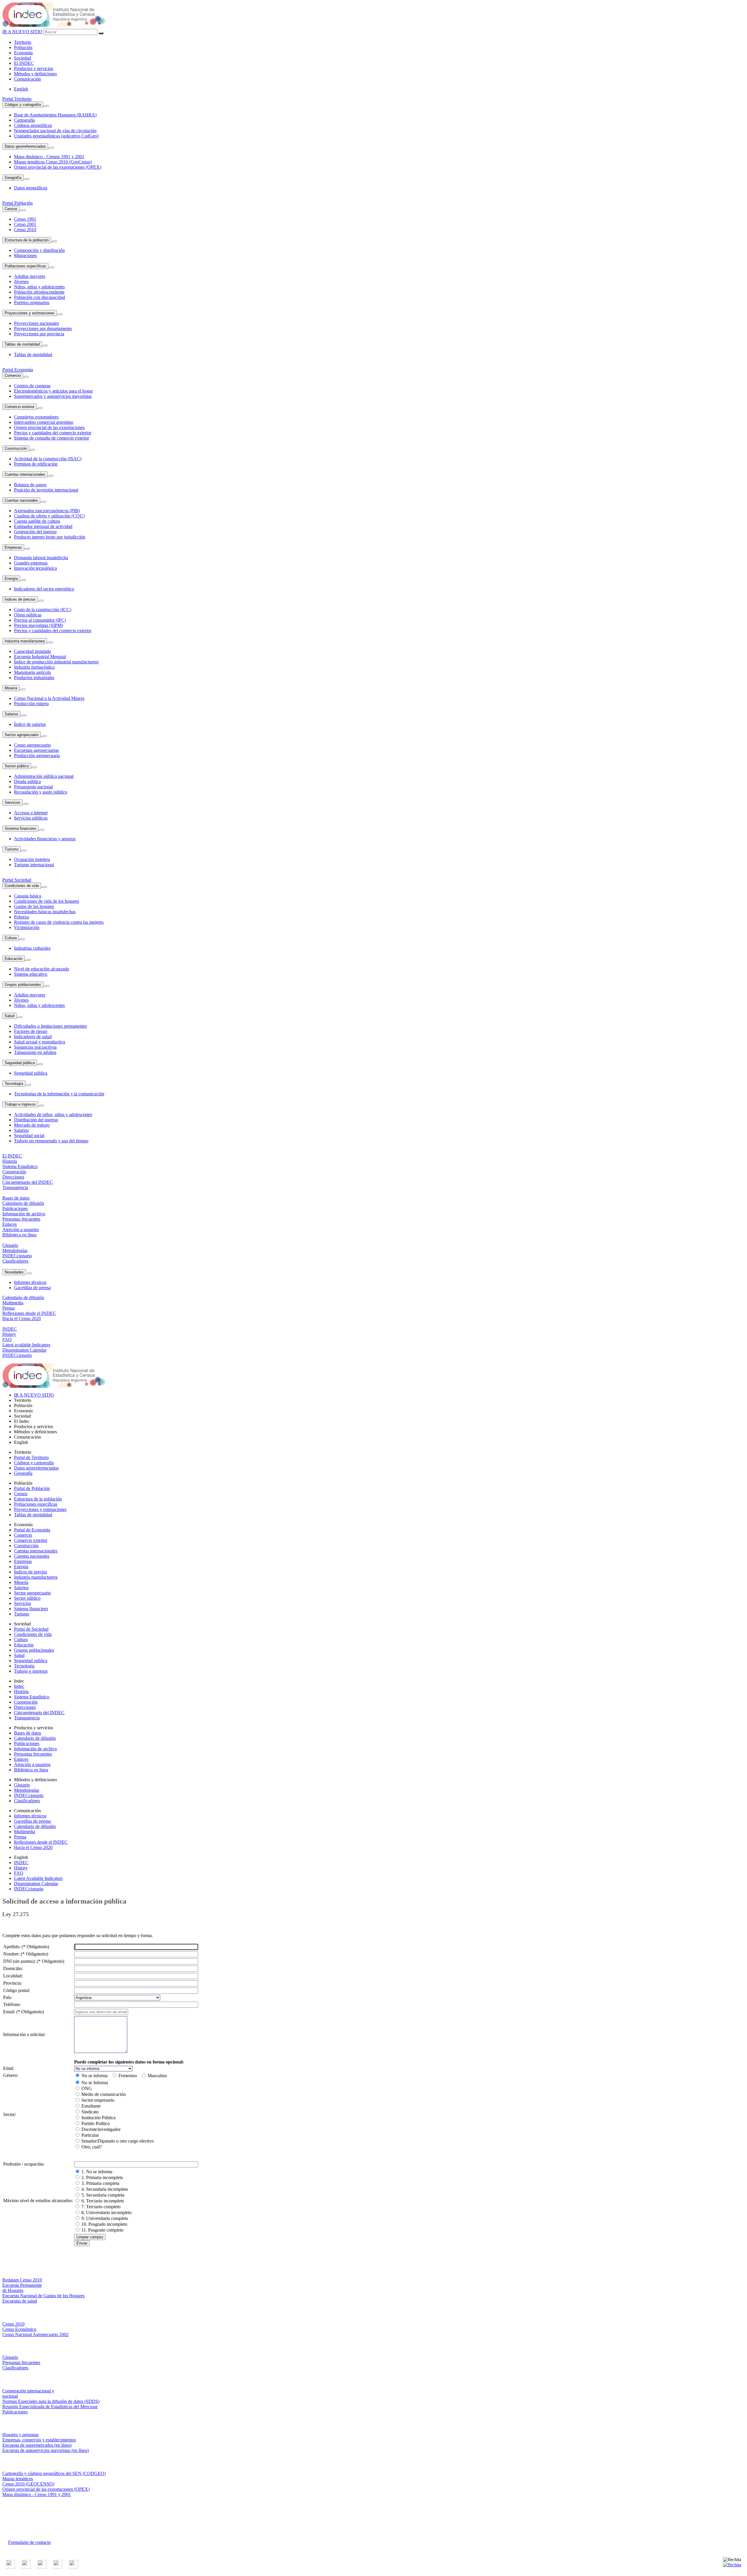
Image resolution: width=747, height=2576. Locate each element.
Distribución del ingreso (36, 1120)
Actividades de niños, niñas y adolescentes (53, 1114)
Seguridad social (29, 1136)
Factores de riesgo (31, 1031)
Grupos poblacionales (23, 985)
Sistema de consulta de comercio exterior (52, 438)
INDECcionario (29, 1795)
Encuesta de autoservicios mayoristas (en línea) (46, 2450)
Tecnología (14, 1084)
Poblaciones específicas (25, 266)
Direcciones (25, 1707)
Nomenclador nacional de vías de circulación (55, 131)
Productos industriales (34, 678)
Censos (11, 209)
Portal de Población (32, 1488)
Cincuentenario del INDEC (39, 1713)
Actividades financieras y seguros (45, 839)
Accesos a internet (31, 813)
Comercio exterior (20, 407)
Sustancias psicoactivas (35, 1047)
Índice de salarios (30, 724)
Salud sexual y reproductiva (40, 1042)
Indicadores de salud (33, 1037)
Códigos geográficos (33, 125)
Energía (11, 579)
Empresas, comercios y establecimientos (39, 2440)
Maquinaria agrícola (32, 672)
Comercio (13, 375)
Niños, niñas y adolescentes (39, 287)
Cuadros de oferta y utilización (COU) (49, 516)
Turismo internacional (34, 865)
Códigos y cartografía (23, 105)
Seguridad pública (20, 1063)
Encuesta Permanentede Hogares (22, 2288)
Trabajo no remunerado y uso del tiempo (51, 1141)
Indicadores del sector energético (44, 589)
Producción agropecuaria (37, 755)
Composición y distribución (39, 250)
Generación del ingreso (35, 532)
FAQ (19, 1873)
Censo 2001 (25, 224)
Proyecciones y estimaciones (30, 313)
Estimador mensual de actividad (43, 526)
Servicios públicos (31, 818)
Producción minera (31, 704)
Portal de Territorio (31, 1457)
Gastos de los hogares (34, 906)
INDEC (24, 63)
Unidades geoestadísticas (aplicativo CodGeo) (56, 136)
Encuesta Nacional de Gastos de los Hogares (43, 2296)
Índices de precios (20, 599)
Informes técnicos (30, 1282)
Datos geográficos (31, 188)
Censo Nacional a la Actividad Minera (49, 698)
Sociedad (22, 58)
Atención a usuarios (32, 1764)
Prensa (20, 1837)
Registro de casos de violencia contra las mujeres (59, 922)
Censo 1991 (25, 219)
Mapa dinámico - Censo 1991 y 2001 (37, 2494)
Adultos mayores (30, 276)
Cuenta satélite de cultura (37, 521)
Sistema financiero (20, 828)
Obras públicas (28, 615)
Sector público (17, 766)
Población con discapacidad (40, 297)
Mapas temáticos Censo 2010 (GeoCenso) (53, 162)
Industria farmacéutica (34, 667)
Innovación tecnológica (35, 568)
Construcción (16, 448)
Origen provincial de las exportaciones (49, 427)
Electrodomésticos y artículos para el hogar (53, 391)
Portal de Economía (32, 1530)
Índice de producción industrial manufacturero (56, 662)
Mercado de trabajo (32, 1125)
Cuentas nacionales (21, 500)
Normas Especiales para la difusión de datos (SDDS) (51, 2401)
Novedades (14, 1272)
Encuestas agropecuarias (36, 750)
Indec (19, 1686)
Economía (23, 53)
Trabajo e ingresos (20, 1104)
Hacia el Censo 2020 (33, 1847)
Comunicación (27, 79)
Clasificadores (27, 1801)
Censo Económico (19, 2329)
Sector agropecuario (22, 735)
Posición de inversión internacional (46, 490)
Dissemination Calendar (36, 1884)
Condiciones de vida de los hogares (47, 901)
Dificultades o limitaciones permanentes (50, 1026)
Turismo (12, 849)
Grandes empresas (31, 563)
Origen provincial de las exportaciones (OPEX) (58, 167)
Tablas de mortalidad (22, 344)
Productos (34, 68)
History (21, 1868)
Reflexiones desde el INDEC (41, 1842)
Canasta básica (28, 896)
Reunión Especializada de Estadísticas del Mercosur (50, 2407)
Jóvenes (21, 282)
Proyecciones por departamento (43, 328)
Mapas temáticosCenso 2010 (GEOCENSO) (28, 2481)
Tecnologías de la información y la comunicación (59, 1094)
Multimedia (25, 1832)
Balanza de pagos (30, 485)
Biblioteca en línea (31, 1770)
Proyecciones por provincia (39, 334)
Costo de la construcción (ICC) (43, 610)
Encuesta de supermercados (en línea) (37, 2445)
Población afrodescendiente (39, 292)
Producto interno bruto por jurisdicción (50, 537)
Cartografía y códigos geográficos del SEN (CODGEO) (54, 2473)
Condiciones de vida (22, 886)
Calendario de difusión (35, 1738)
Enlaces (21, 1759)
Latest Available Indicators (38, 1878)
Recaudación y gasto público (41, 792)
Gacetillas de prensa (32, 1288)
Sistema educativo (31, 974)
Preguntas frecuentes (33, 1754)
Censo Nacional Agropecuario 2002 (35, 2334)
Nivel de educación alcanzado (42, 969)
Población (23, 47)
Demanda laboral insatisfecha (41, 558)
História (21, 1692)
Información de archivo (35, 1749)
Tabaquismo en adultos (35, 1052)
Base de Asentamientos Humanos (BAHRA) (55, 115)
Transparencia (27, 1718)
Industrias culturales (32, 948)
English (21, 89)
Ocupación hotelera (32, 859)
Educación (14, 959)
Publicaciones (27, 1743)
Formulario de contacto (29, 2542)
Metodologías (27, 1790)
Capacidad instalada (32, 651)
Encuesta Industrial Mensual (40, 657)
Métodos (35, 74)
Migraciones (25, 256)
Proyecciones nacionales (36, 323)
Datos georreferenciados (25, 146)
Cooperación (26, 1702)
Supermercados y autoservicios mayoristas (53, 396)
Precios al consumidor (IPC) (40, 620)
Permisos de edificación (36, 464)
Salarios (12, 714)
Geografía (13, 178)
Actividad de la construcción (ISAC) (48, 459)
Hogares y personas (20, 2435)
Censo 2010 (25, 230)
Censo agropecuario (32, 745)
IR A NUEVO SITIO (22, 32)
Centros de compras (32, 386)
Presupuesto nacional (33, 787)
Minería (11, 688)
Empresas (13, 547)
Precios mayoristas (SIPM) (39, 625)
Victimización (27, 927)
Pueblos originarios (32, 303)
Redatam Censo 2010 (22, 2280)
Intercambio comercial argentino (44, 422)
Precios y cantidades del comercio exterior (53, 433)
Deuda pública (27, 781)
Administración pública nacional (44, 776)
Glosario (22, 1785)
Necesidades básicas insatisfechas (45, 912)
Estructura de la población (27, 240)
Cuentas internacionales (25, 474)
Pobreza (21, 917)
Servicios (13, 802)
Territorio (23, 42)
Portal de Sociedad (31, 1629)
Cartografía (24, 120)
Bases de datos (28, 1733)
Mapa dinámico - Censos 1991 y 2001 (49, 157)
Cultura (11, 938)
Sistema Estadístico (32, 1697)
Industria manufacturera (25, 641)
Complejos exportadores (36, 417)
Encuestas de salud (20, 2301)
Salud (9, 1016)
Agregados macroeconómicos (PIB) (47, 511)
